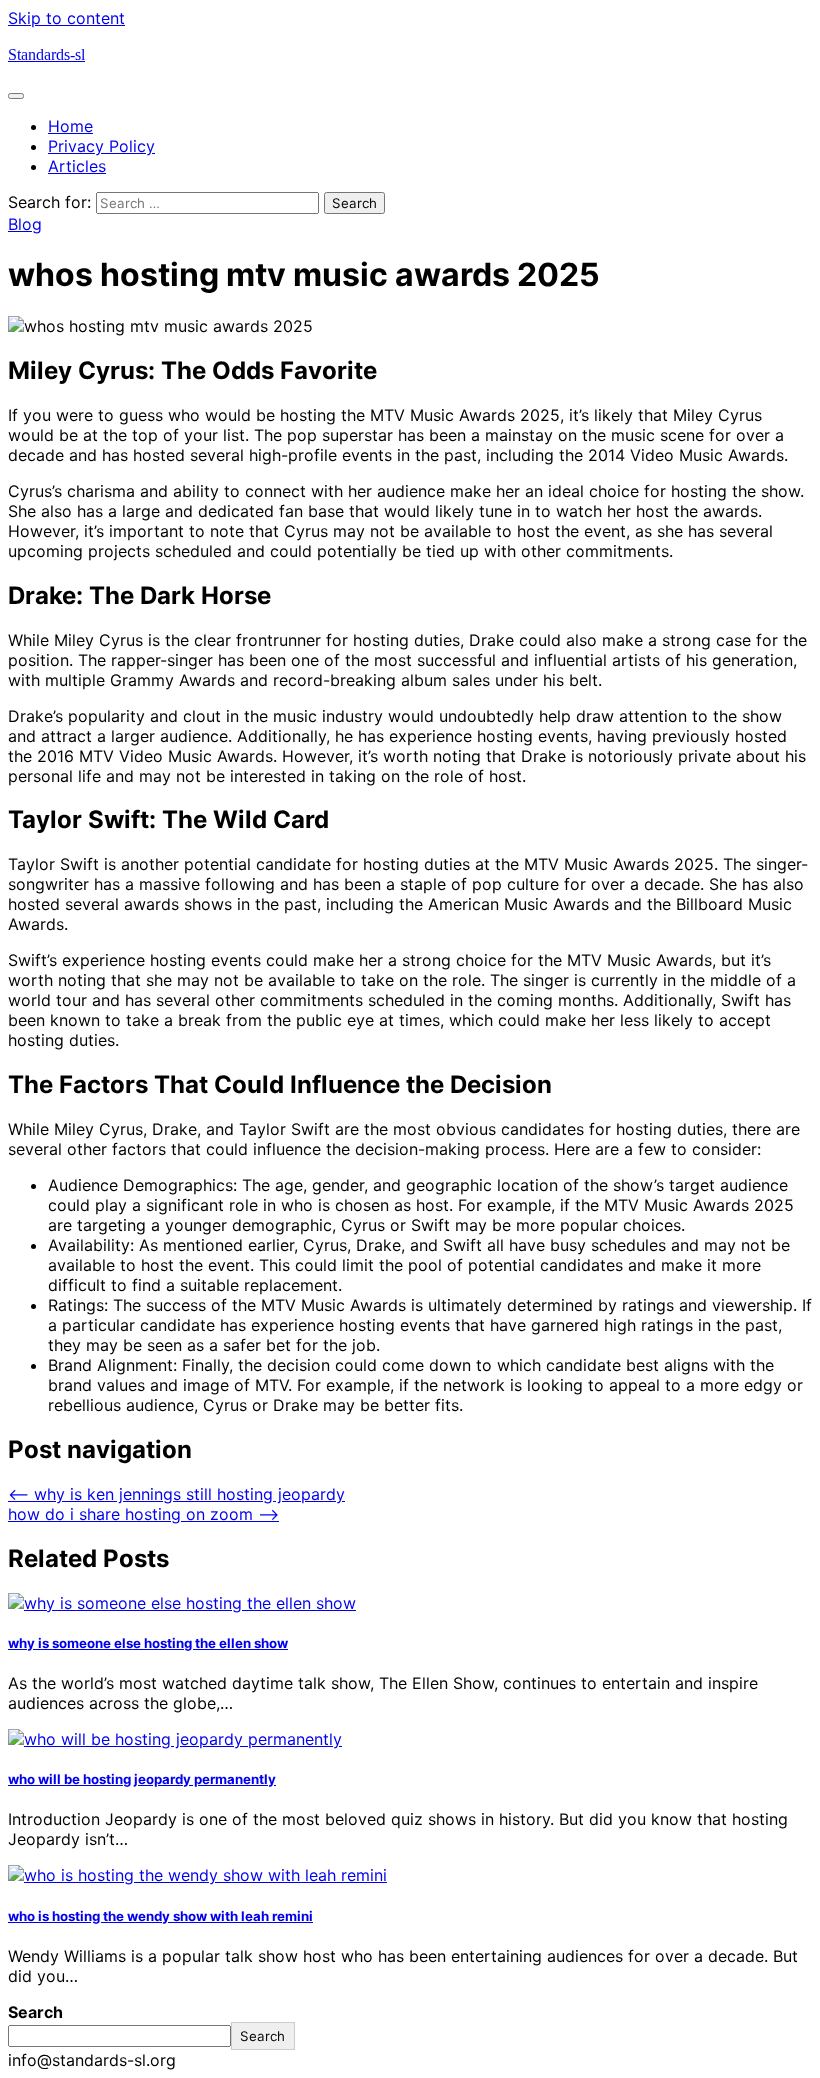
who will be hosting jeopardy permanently (142, 1779)
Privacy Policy (101, 146)
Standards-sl (46, 54)
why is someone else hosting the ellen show (148, 1643)
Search (35, 2012)
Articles (77, 166)
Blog (25, 224)
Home (70, 126)
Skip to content (66, 18)
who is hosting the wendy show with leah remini (160, 1916)
